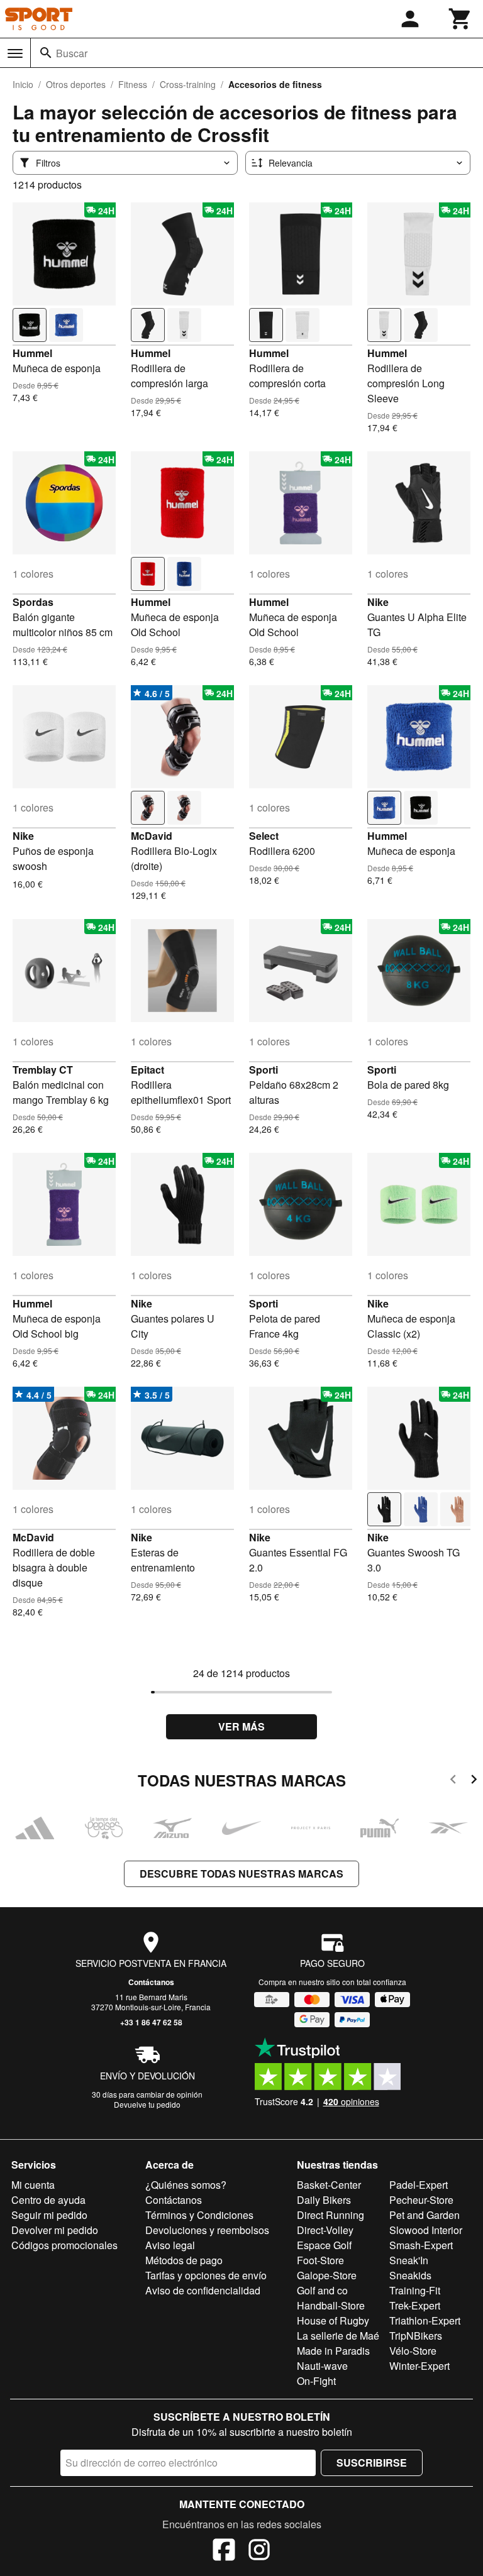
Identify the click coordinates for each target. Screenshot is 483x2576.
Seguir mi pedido (49, 2215)
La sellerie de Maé (338, 2336)
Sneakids (410, 2275)
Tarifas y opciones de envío (206, 2275)
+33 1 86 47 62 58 (151, 2022)
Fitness (133, 84)
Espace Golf (324, 2245)
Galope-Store (327, 2275)
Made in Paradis (333, 2351)
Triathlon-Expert (425, 2320)
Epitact (147, 1070)
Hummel (32, 353)
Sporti (264, 1070)
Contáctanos (151, 1982)
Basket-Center (329, 2185)
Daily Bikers (324, 2200)
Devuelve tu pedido (147, 2104)
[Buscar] (46, 53)
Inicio (23, 84)
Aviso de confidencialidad (203, 2290)
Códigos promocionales (64, 2245)
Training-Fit (415, 2290)
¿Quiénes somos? (186, 2185)
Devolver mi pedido (55, 2230)
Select (264, 836)
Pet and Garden (425, 2215)
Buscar (72, 53)
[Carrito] (460, 19)
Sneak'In (409, 2260)
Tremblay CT (43, 1070)
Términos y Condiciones (199, 2215)
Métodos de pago (184, 2260)
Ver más (241, 1726)
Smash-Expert (421, 2245)
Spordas (33, 602)
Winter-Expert (419, 2366)
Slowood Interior (426, 2230)
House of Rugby (333, 2320)
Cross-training (188, 84)
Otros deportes (76, 84)
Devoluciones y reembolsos (207, 2230)
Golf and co (322, 2290)
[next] (474, 1781)
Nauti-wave (322, 2366)
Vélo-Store (413, 2351)
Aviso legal (170, 2245)
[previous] (453, 1781)
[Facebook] (224, 2551)
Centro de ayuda (48, 2200)
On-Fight (316, 2381)
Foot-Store (320, 2260)
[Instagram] (259, 2551)
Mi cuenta (33, 2185)
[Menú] (15, 53)
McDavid (152, 836)
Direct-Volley (325, 2230)
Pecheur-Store (421, 2200)
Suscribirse (372, 2463)
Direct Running (330, 2215)
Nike (378, 602)
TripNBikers (416, 2336)
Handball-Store (331, 2305)
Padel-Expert (419, 2185)
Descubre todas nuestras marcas (241, 1874)
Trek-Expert (415, 2305)
